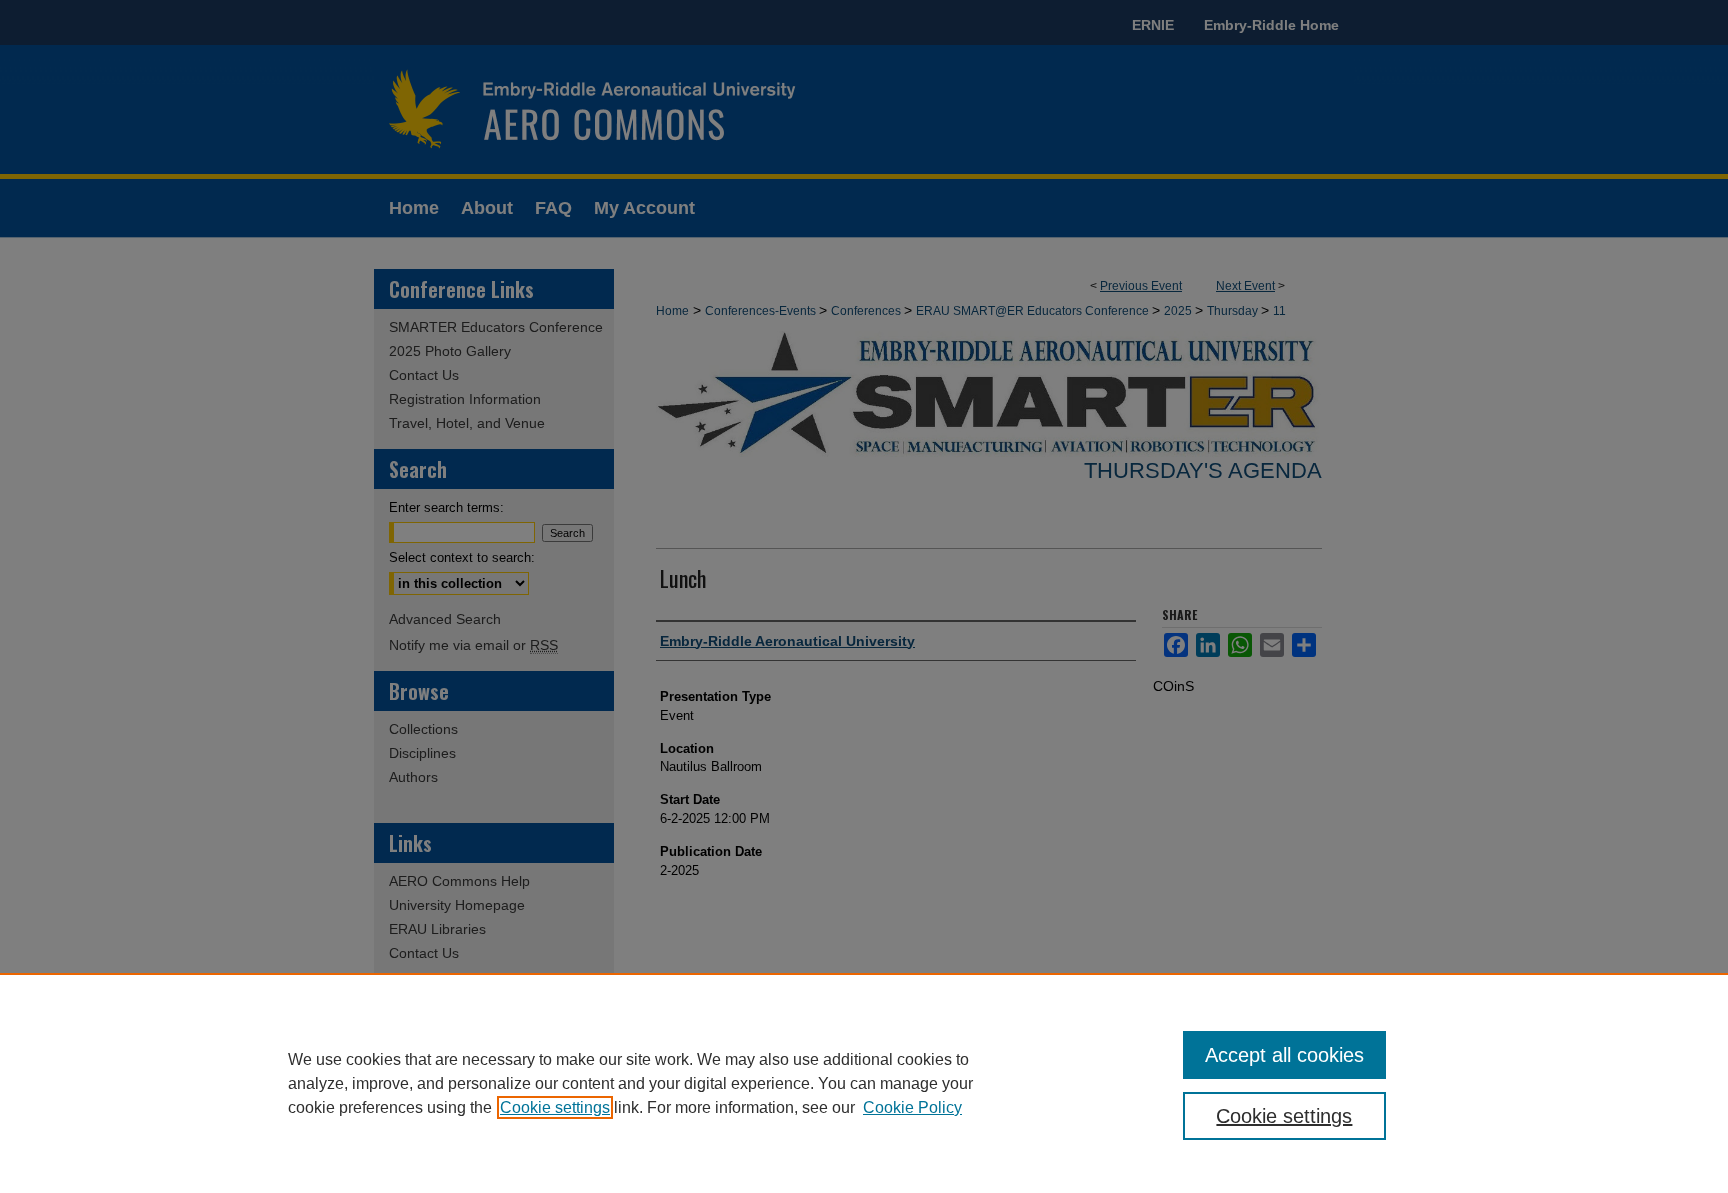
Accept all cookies (1284, 1055)
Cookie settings (555, 1107)
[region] (864, 1083)
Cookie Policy (912, 1107)
